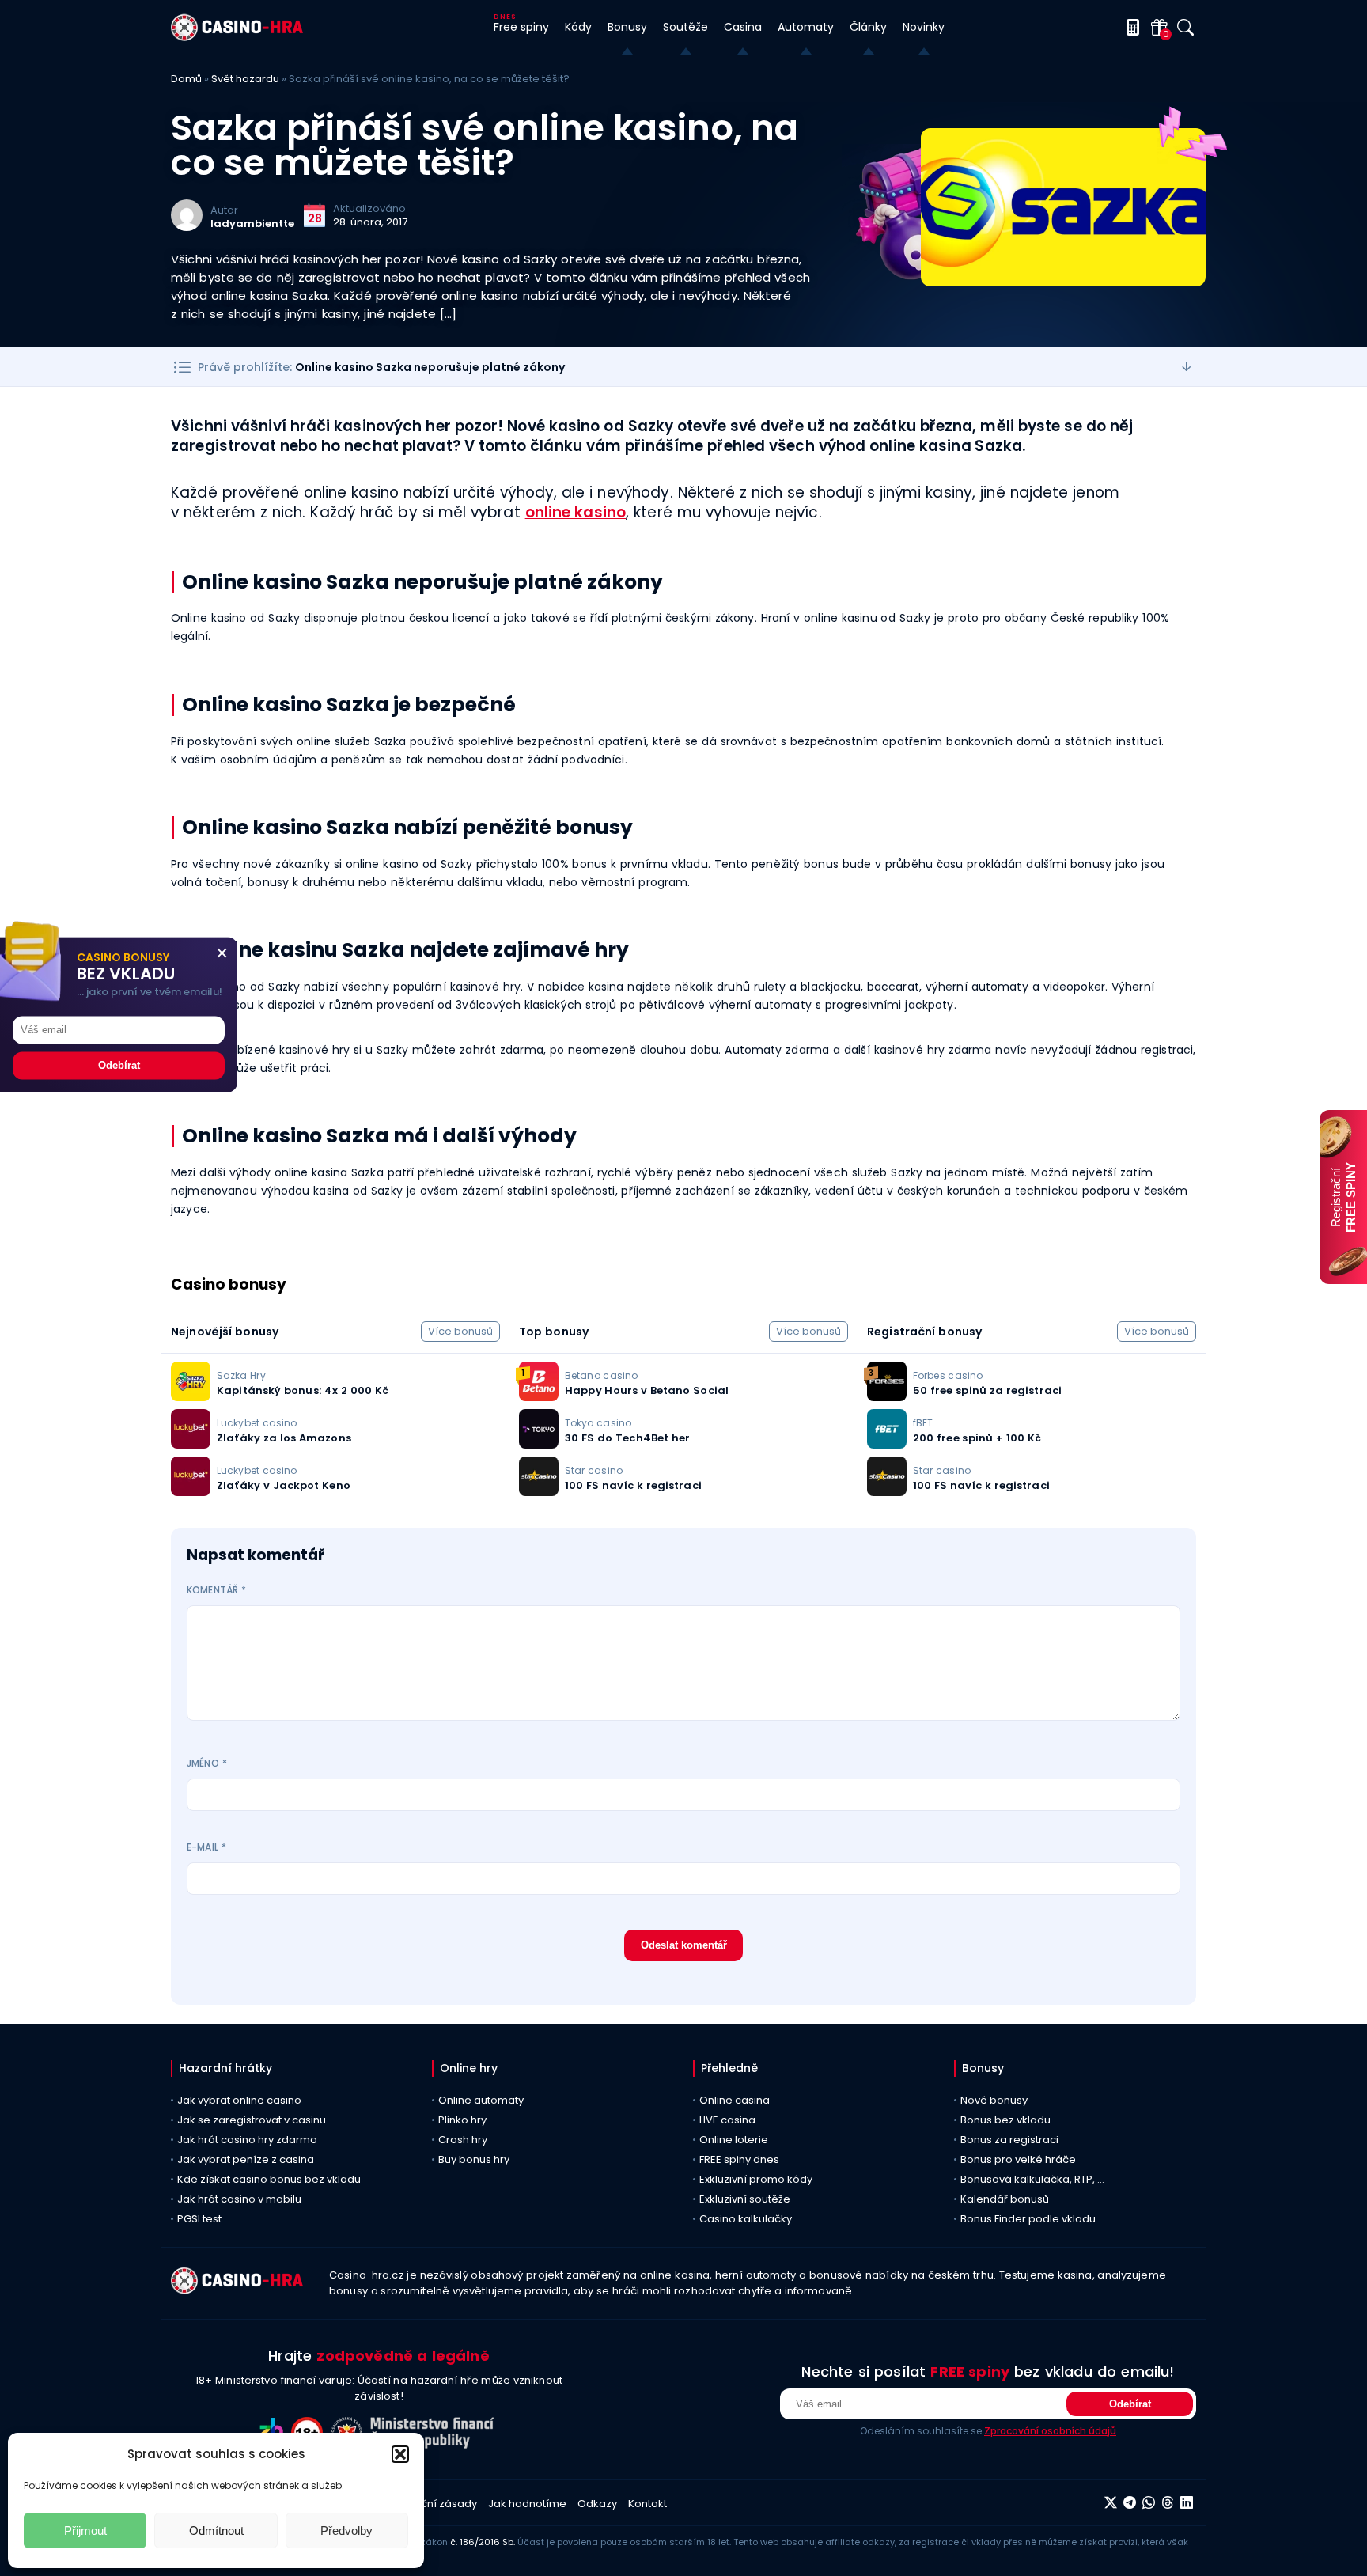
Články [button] (868, 27)
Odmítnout (216, 2531)
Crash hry (463, 2140)
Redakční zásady (432, 2504)
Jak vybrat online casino (239, 2100)
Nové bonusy (994, 2100)
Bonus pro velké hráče (1018, 2159)
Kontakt (648, 2504)
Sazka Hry (241, 1375)
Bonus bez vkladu (1005, 2120)
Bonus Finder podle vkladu (1028, 2219)
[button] (400, 2454)
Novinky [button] (924, 27)
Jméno (207, 1763)
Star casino (594, 1470)
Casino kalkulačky (746, 2219)
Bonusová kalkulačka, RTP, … (1032, 2179)
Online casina (735, 2100)
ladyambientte (252, 224)
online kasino (576, 512)
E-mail (206, 1847)
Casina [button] (743, 27)
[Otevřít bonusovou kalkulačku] (1130, 27)
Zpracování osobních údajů (1050, 2431)
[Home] (237, 37)
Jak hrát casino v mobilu (239, 2199)
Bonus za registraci (1009, 2140)
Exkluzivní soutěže (745, 2199)
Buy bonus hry (474, 2159)
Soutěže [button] (685, 27)
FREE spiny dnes (739, 2159)
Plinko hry (462, 2120)
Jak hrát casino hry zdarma (247, 2140)
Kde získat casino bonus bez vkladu (269, 2179)
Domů (186, 79)
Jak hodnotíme (527, 2504)
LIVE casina (727, 2120)
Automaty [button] (806, 27)
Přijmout (85, 2531)
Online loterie (734, 2140)
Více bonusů (460, 1331)
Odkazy (597, 2504)
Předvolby (346, 2531)
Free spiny (521, 27)
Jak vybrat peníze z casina (246, 2159)
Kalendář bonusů (1005, 2199)
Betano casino (601, 1375)
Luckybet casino (257, 1423)
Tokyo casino (598, 1423)
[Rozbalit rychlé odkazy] (1187, 367)
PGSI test (199, 2219)
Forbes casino (948, 1375)
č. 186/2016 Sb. (483, 2542)
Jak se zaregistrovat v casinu (252, 2120)
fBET (923, 1423)
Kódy (578, 27)
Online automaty (481, 2100)
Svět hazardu (245, 79)
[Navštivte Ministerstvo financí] (434, 2444)
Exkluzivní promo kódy (756, 2179)
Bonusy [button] (627, 27)
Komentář (216, 1590)
